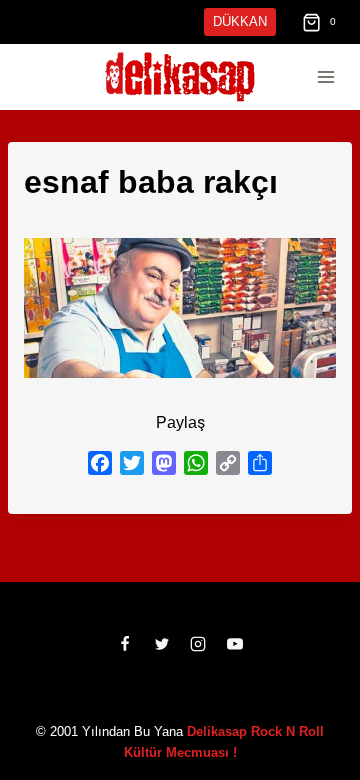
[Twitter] (162, 644)
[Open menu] (325, 77)
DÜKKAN (242, 21)
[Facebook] (125, 644)
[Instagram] (198, 644)
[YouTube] (235, 644)
